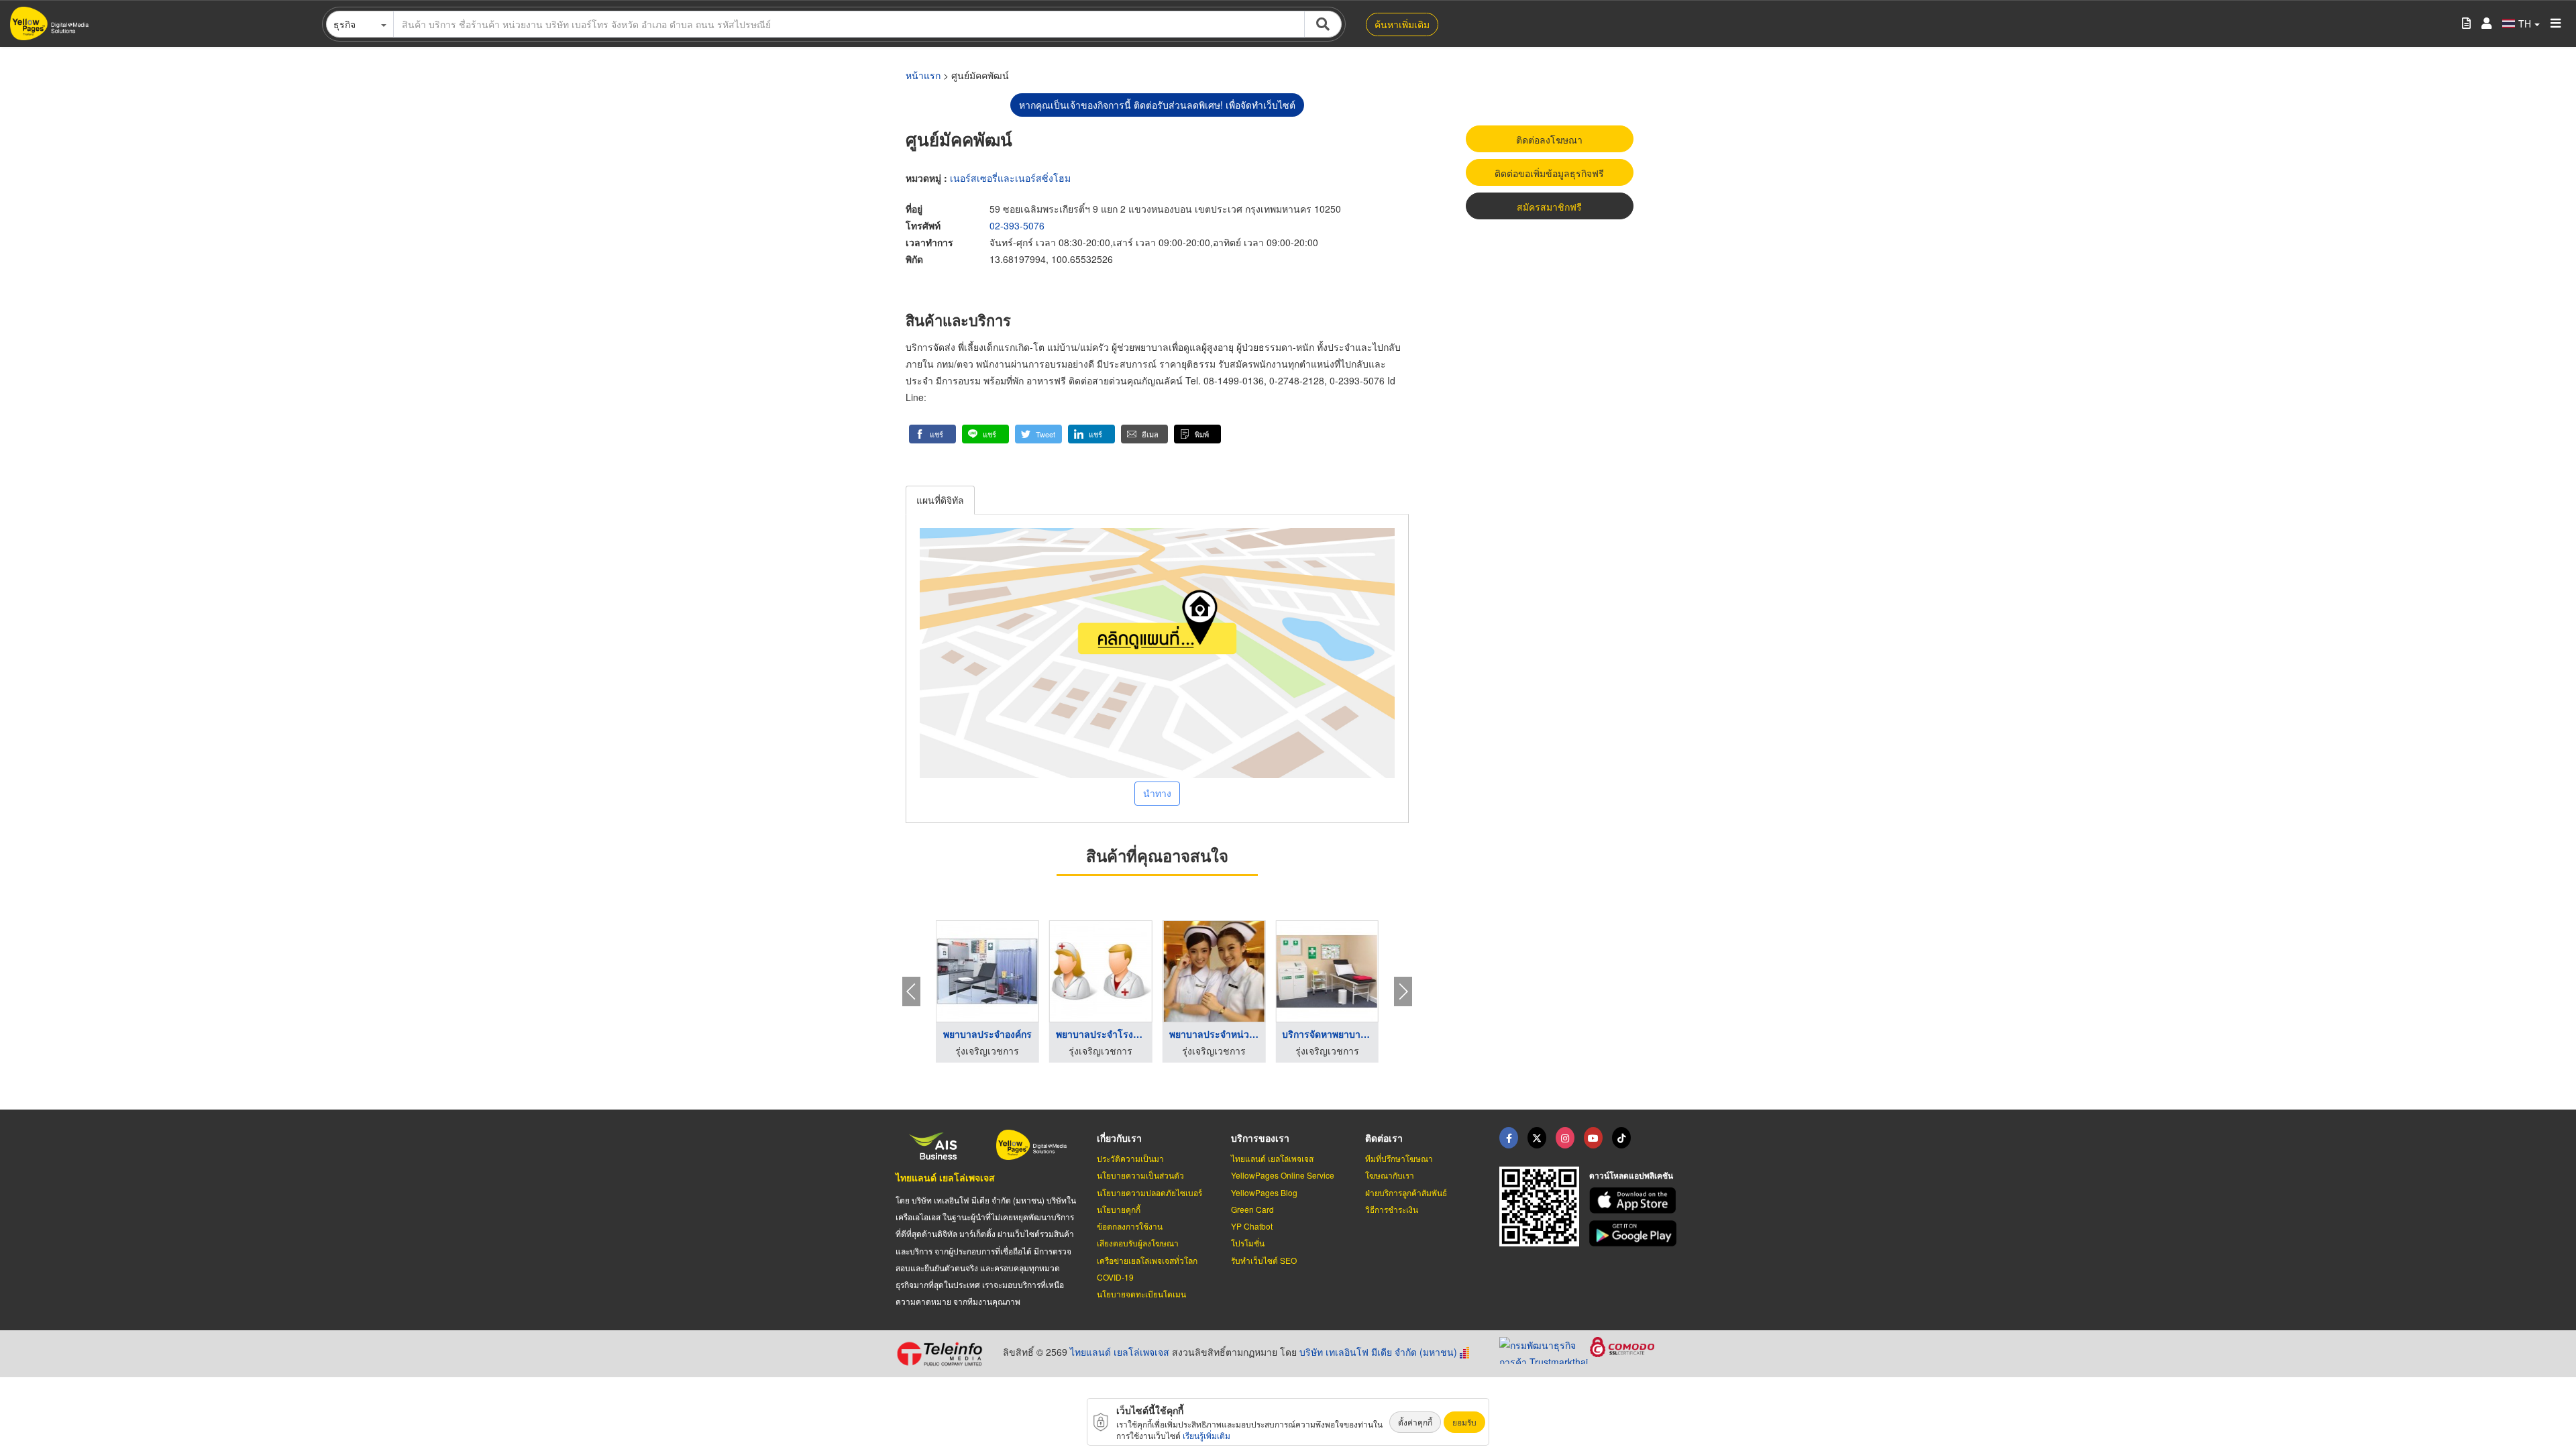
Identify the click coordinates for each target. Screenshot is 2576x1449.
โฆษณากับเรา (1390, 1175)
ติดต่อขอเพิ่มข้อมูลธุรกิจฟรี (1549, 173)
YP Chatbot (1252, 1226)
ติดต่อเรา (1384, 1138)
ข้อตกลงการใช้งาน (1130, 1226)
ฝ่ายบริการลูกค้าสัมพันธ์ (1406, 1192)
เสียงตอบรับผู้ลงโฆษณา (1138, 1243)
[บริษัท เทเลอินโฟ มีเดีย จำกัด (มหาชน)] (944, 1354)
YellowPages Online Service (1283, 1175)
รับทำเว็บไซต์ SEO (1264, 1260)
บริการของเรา (1260, 1138)
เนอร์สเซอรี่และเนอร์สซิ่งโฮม (1010, 178)
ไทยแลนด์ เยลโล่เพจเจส (945, 1177)
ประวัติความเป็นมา (1130, 1158)
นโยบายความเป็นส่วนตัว (1140, 1175)
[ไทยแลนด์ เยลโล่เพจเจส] (1537, 1138)
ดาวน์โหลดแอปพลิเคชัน (1631, 1175)
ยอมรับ (1464, 1422)
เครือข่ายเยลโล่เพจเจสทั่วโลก (1147, 1260)
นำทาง (1157, 793)
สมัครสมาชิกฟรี (1549, 207)
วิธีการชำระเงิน (1392, 1209)
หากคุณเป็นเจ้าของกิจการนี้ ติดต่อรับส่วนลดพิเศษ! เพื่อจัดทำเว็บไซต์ (1157, 105)
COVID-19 (1115, 1277)
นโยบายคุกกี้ (1119, 1209)
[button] (932, 434)
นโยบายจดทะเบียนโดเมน (1141, 1294)
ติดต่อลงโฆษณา (1549, 140)
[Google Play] (1635, 1233)
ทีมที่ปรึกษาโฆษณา (1399, 1158)
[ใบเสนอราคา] (2466, 24)
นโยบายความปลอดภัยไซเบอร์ (1149, 1192)
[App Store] (1635, 1200)
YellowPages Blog (1264, 1192)
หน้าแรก (923, 75)
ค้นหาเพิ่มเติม (1402, 24)
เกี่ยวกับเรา (1119, 1138)
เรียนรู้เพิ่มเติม (1206, 1435)
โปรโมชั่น (1248, 1243)
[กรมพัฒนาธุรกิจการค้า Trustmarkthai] (1545, 1348)
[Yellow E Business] (1509, 1138)
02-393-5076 (1017, 225)
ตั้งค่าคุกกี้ (1415, 1422)
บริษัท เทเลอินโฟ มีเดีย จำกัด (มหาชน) (1378, 1352)
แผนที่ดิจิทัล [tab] (940, 500)
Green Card (1252, 1209)
